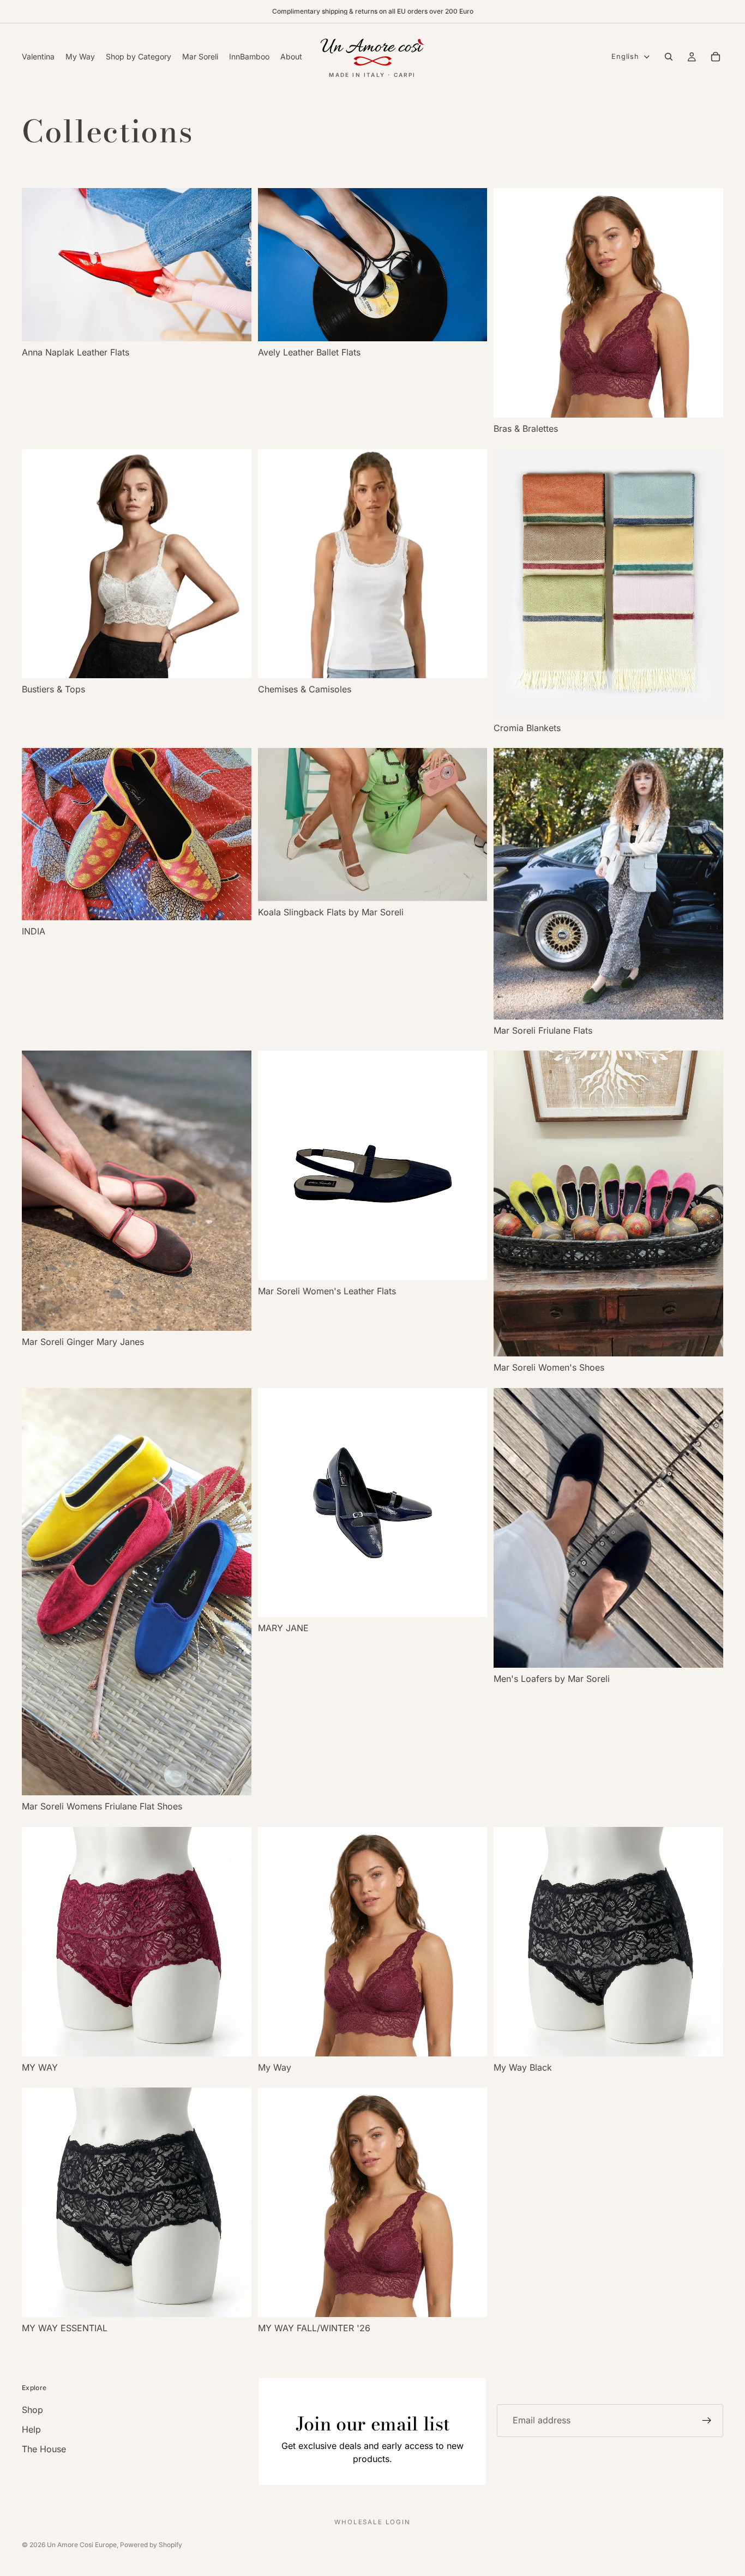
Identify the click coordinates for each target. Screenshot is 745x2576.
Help (31, 2429)
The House (44, 2449)
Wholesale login (372, 2522)
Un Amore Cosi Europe (82, 2545)
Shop (32, 2410)
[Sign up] (707, 2421)
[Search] (669, 57)
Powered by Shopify (151, 2545)
